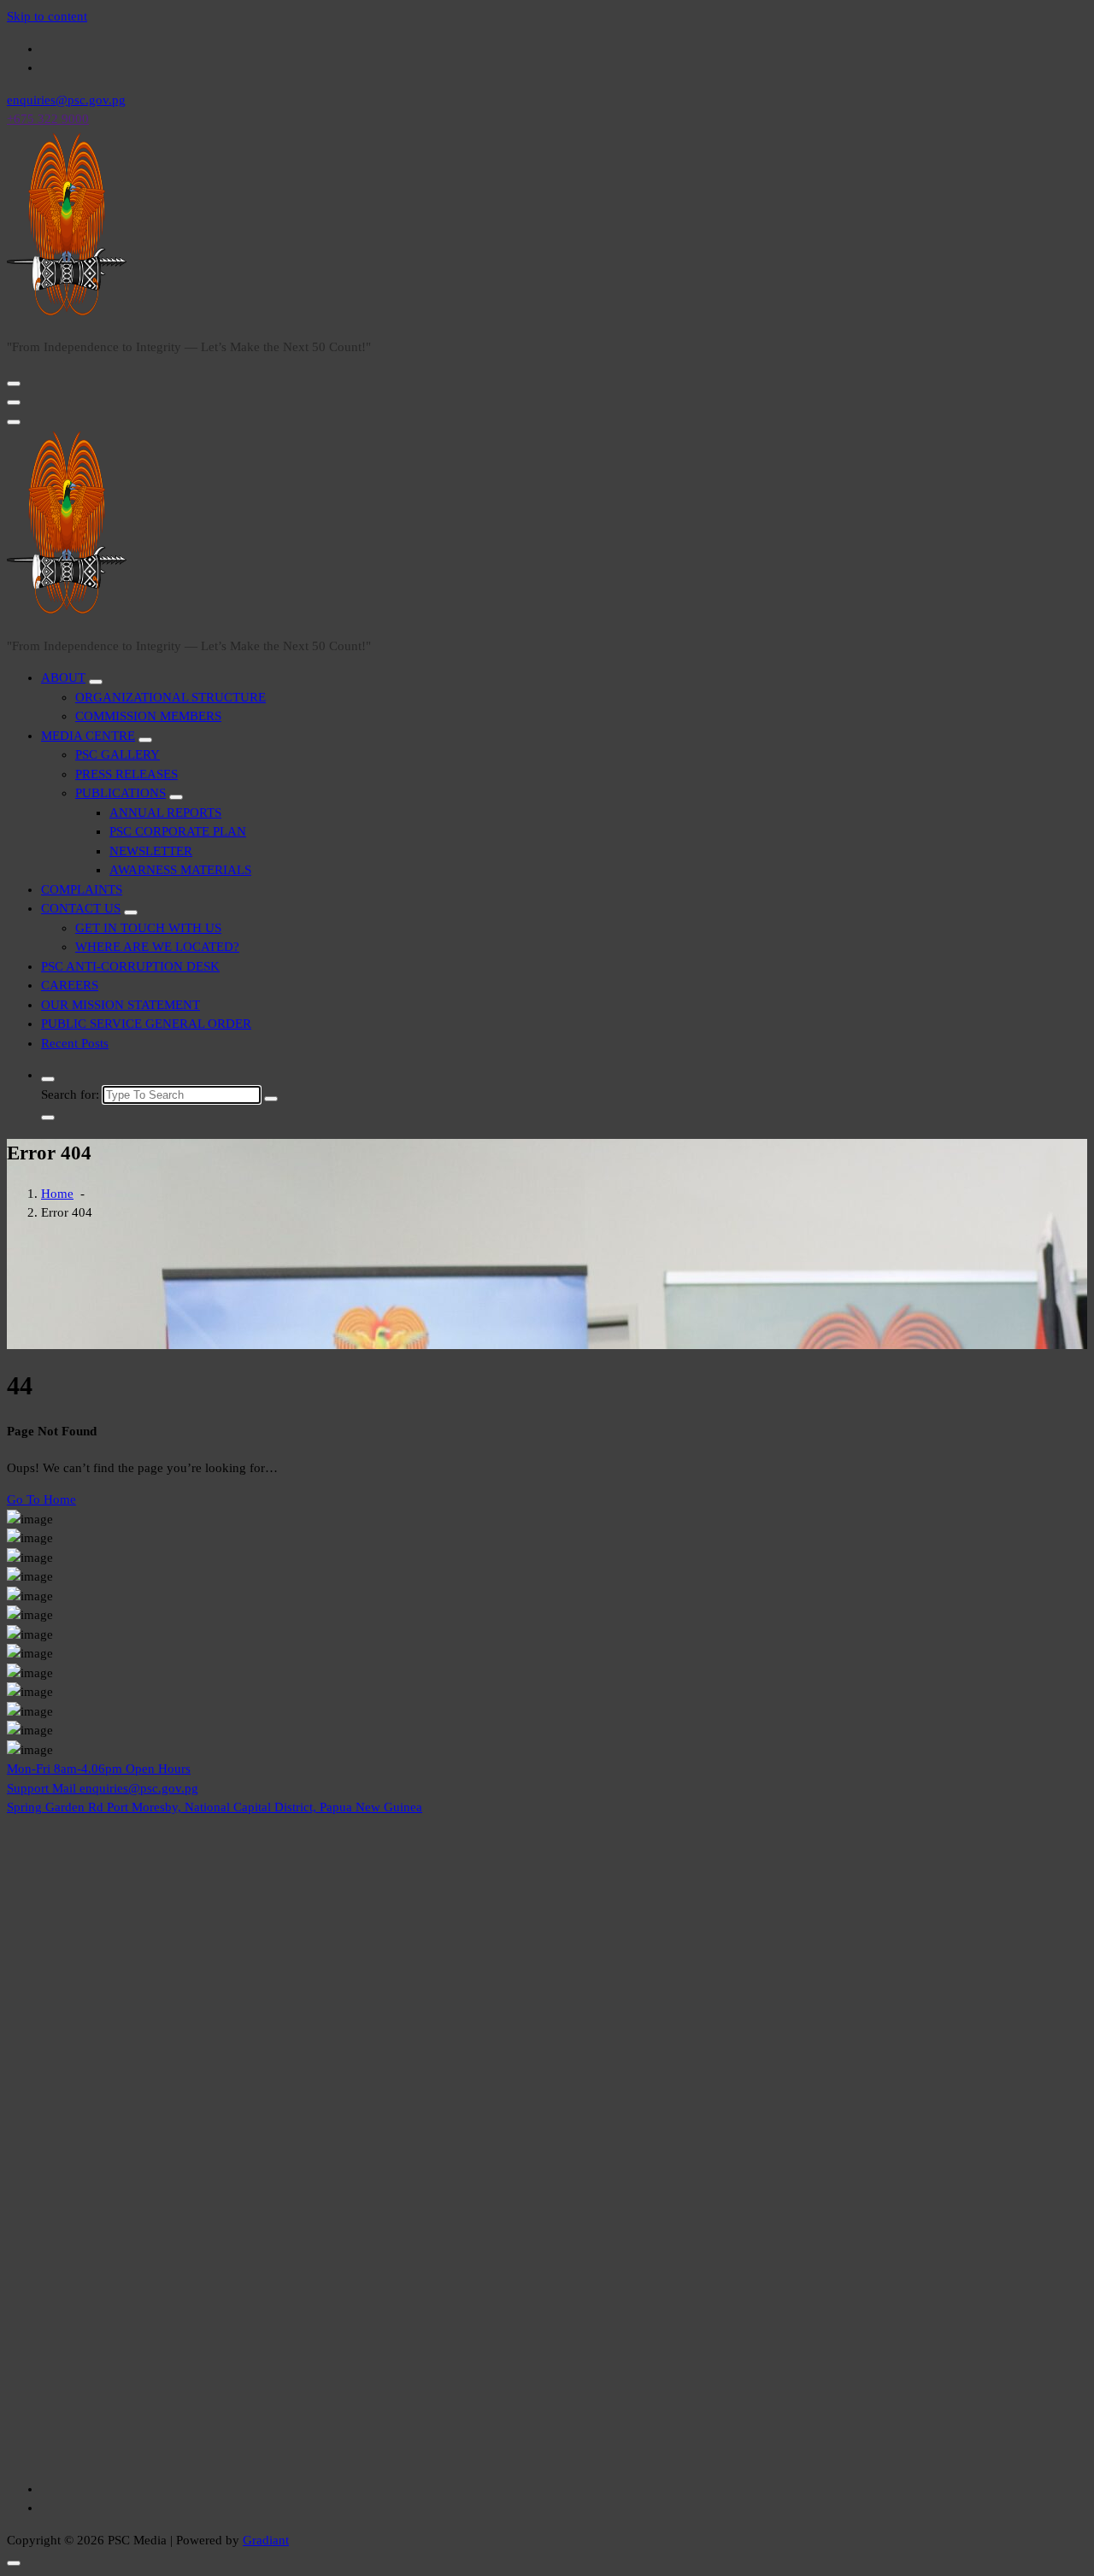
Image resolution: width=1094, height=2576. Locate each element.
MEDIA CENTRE (88, 736)
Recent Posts (75, 1043)
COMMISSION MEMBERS (148, 716)
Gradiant (266, 2540)
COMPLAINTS (82, 889)
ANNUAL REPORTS (165, 813)
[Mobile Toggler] (96, 682)
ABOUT (63, 678)
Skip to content (47, 16)
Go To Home (41, 1499)
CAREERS (70, 985)
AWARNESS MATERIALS (180, 870)
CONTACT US (81, 908)
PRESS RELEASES (126, 774)
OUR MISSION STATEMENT (121, 1005)
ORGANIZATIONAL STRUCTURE (171, 697)
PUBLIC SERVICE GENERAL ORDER (146, 1024)
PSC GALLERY (118, 754)
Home (57, 1194)
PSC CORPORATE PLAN (178, 831)
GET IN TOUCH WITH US (148, 928)
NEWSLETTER (151, 851)
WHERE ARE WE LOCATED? (157, 947)
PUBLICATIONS (121, 793)
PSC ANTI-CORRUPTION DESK (130, 966)
